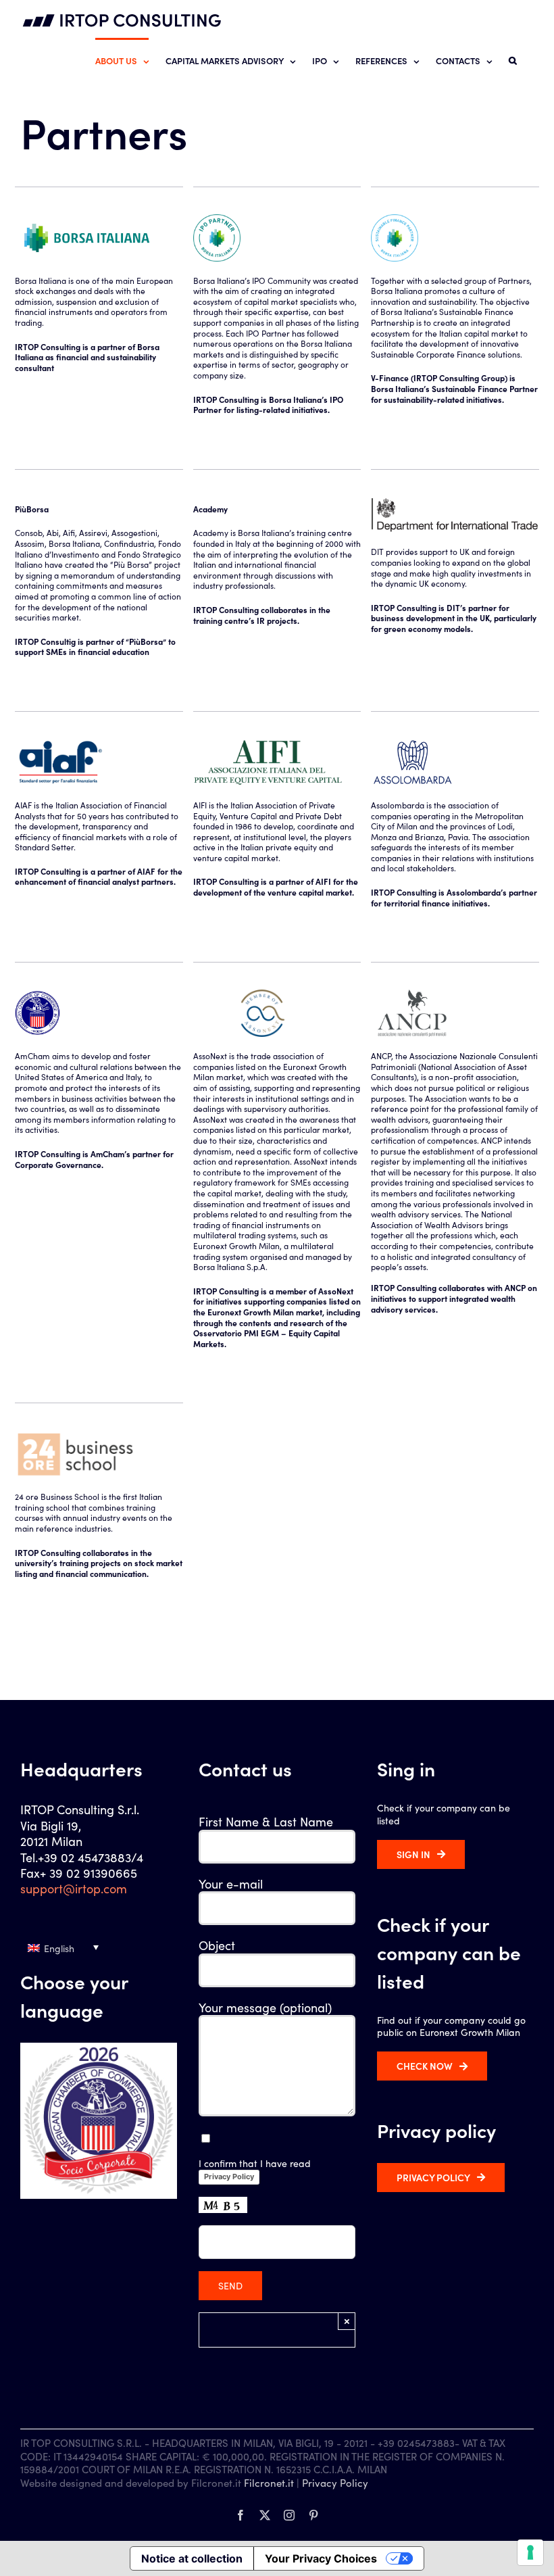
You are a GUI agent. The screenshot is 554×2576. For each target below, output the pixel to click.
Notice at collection (192, 2558)
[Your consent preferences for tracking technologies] (530, 2552)
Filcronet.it (269, 2482)
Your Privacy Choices (321, 2558)
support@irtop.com (74, 1888)
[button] (513, 60)
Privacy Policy (229, 2177)
